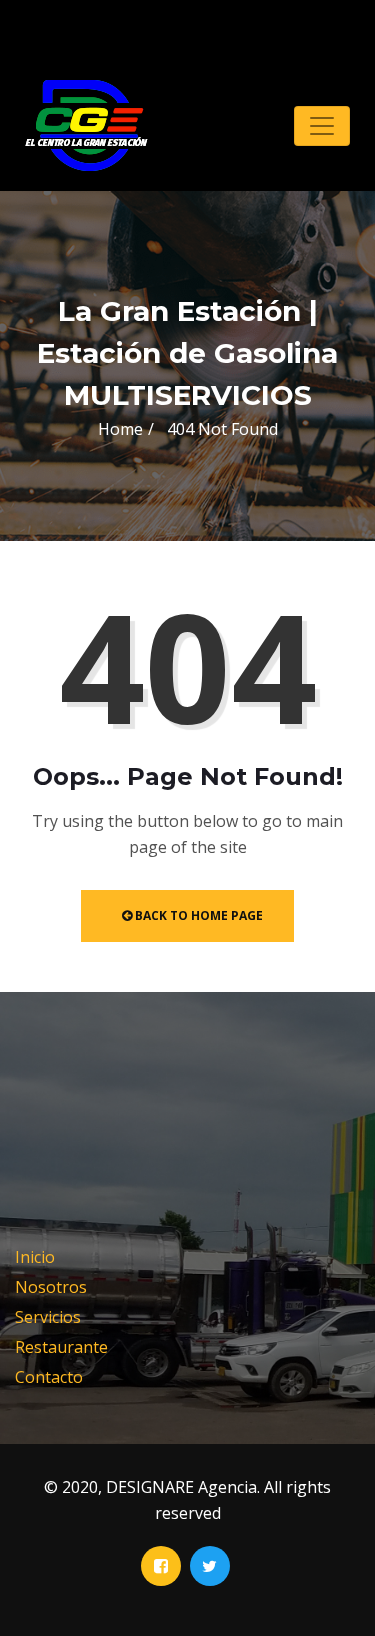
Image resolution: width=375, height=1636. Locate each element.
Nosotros (51, 1287)
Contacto (49, 1377)
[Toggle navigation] (322, 126)
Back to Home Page (197, 915)
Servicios (48, 1317)
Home (120, 429)
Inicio (35, 1257)
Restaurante (61, 1347)
